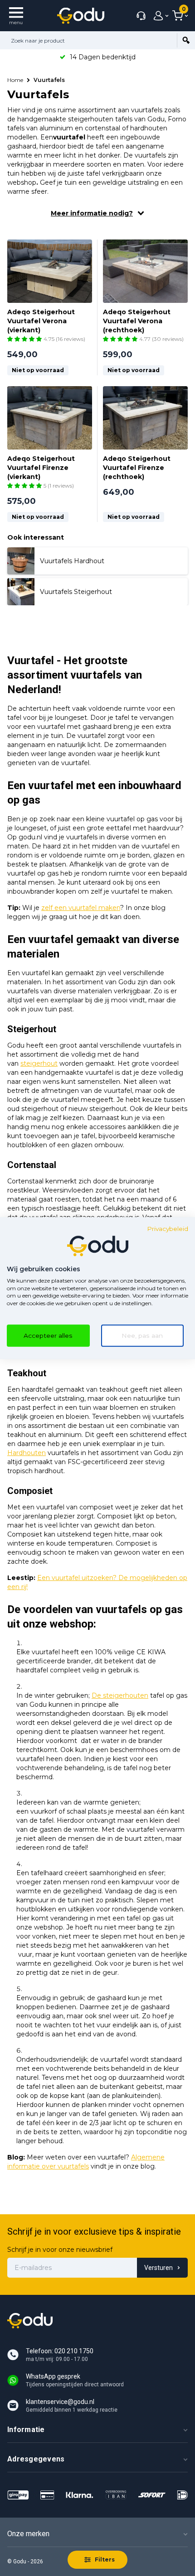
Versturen (158, 2268)
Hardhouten (27, 1453)
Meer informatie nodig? (92, 213)
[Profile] (159, 16)
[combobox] (88, 40)
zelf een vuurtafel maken (81, 908)
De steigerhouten (120, 1695)
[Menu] (16, 16)
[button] (25, 339)
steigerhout (39, 1063)
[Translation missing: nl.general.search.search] (186, 40)
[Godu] (81, 16)
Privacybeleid (168, 1229)
